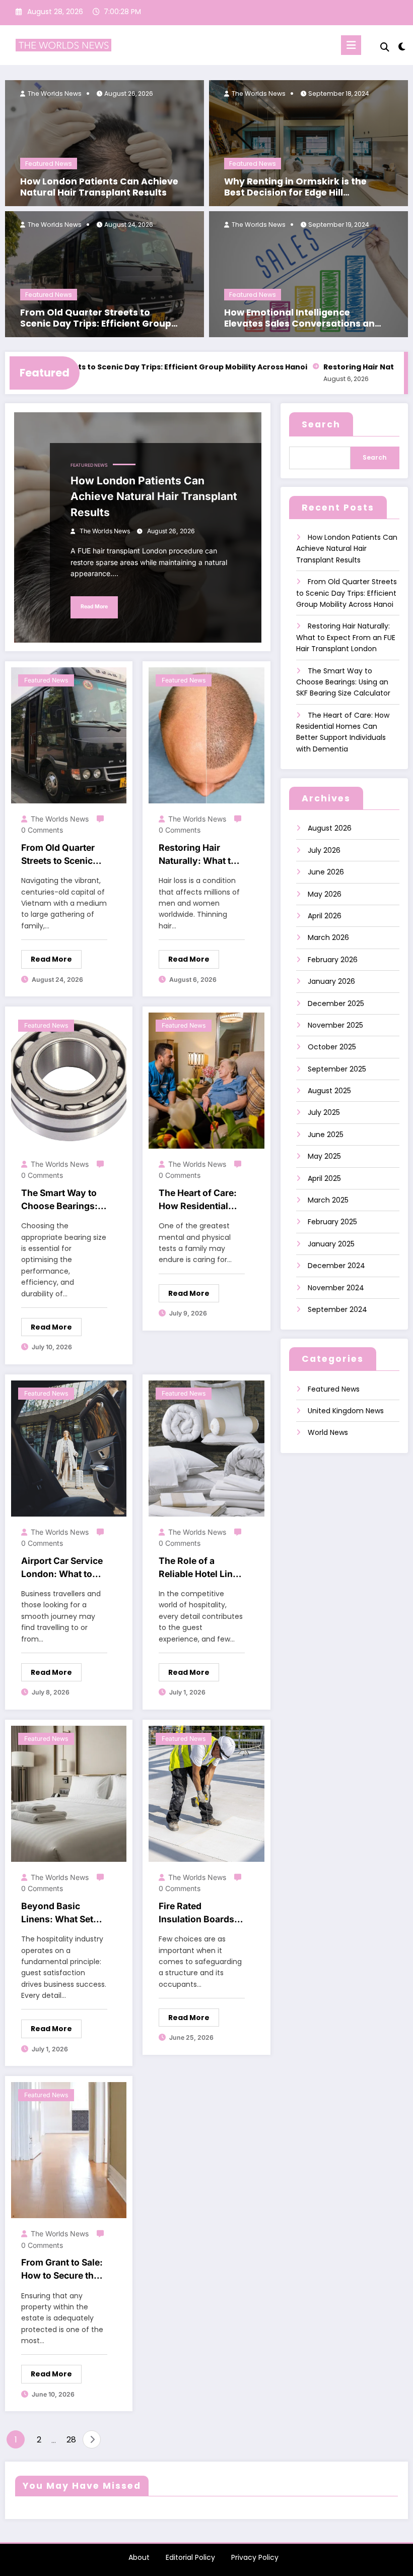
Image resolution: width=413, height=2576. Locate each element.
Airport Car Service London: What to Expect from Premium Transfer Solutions (62, 1568)
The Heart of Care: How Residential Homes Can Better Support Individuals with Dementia (201, 1200)
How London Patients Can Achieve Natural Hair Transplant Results (99, 187)
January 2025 (331, 1244)
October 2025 (332, 1047)
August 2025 (329, 1091)
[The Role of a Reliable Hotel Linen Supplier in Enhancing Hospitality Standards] (206, 1448)
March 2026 (328, 937)
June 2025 (326, 1135)
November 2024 (336, 1288)
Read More (94, 607)
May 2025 (324, 1156)
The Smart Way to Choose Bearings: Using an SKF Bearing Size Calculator (59, 1200)
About (139, 2557)
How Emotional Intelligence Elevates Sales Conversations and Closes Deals (302, 319)
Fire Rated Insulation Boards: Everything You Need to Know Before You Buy (198, 1913)
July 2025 (324, 1112)
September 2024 (337, 1309)
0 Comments (42, 830)
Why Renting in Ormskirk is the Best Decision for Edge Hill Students (295, 187)
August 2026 (330, 828)
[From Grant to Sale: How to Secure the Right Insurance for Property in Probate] (69, 2150)
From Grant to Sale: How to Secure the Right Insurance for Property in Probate (62, 2270)
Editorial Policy (190, 2557)
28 (71, 2440)
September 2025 (337, 1069)
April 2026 (325, 916)
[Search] (385, 47)
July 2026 (324, 850)
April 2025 (324, 1178)
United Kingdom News (346, 1411)
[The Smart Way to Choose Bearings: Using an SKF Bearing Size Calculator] (69, 1080)
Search (321, 424)
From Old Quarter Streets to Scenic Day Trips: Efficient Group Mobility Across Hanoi (96, 319)
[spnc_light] (402, 47)
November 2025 (335, 1025)
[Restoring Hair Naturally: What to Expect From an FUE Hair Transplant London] (206, 735)
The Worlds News (54, 93)
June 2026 (326, 872)
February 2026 (333, 960)
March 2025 (328, 1200)
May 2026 (325, 894)
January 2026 (331, 981)
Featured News (49, 164)
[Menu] (351, 45)
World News (328, 1432)
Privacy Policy (255, 2557)
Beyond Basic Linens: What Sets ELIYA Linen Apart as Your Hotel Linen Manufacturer (62, 1913)
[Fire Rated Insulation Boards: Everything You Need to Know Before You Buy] (206, 1793)
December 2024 (336, 1266)
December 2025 (336, 1003)
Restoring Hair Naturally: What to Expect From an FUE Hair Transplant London (201, 855)
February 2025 (332, 1222)
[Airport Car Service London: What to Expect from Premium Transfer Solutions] (69, 1448)
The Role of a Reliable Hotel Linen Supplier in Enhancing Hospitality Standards (201, 1568)
